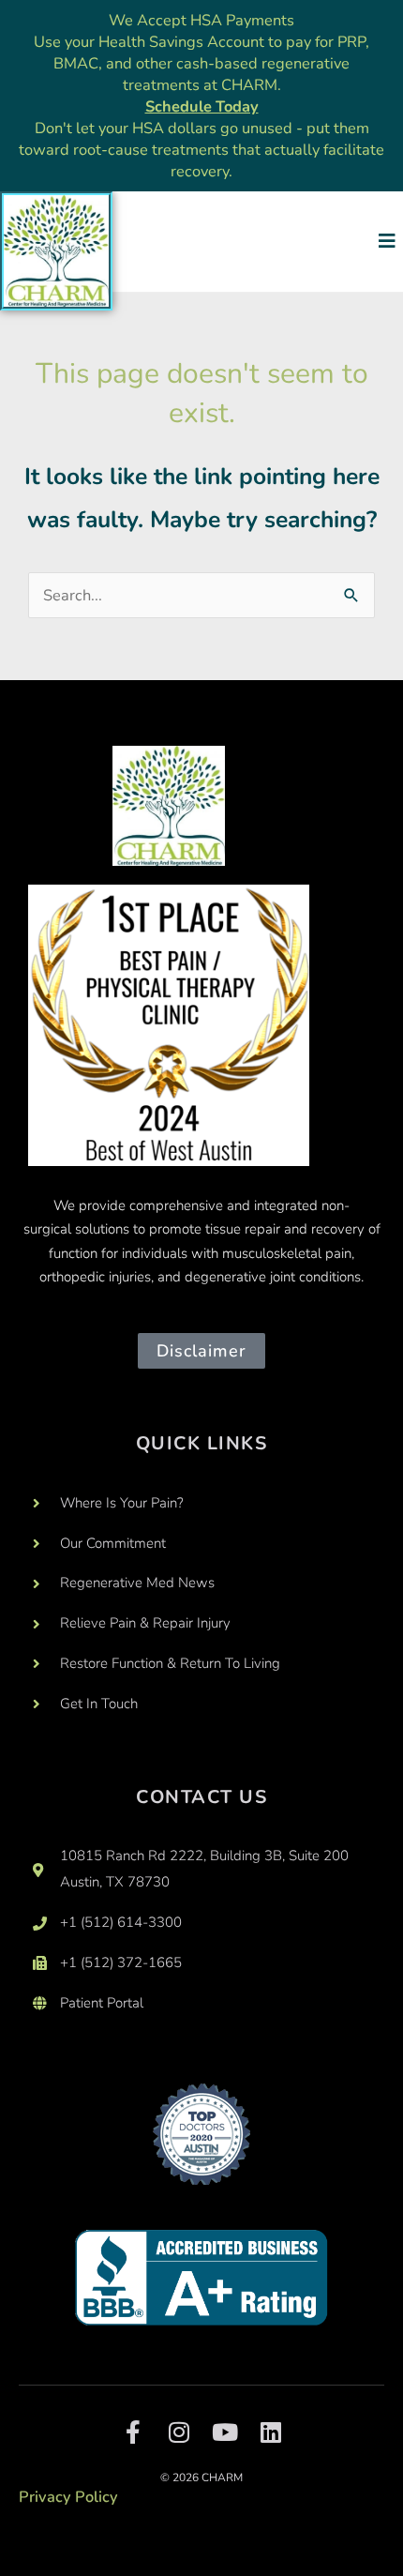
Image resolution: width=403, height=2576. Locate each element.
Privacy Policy (68, 2497)
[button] (387, 242)
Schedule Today (202, 106)
